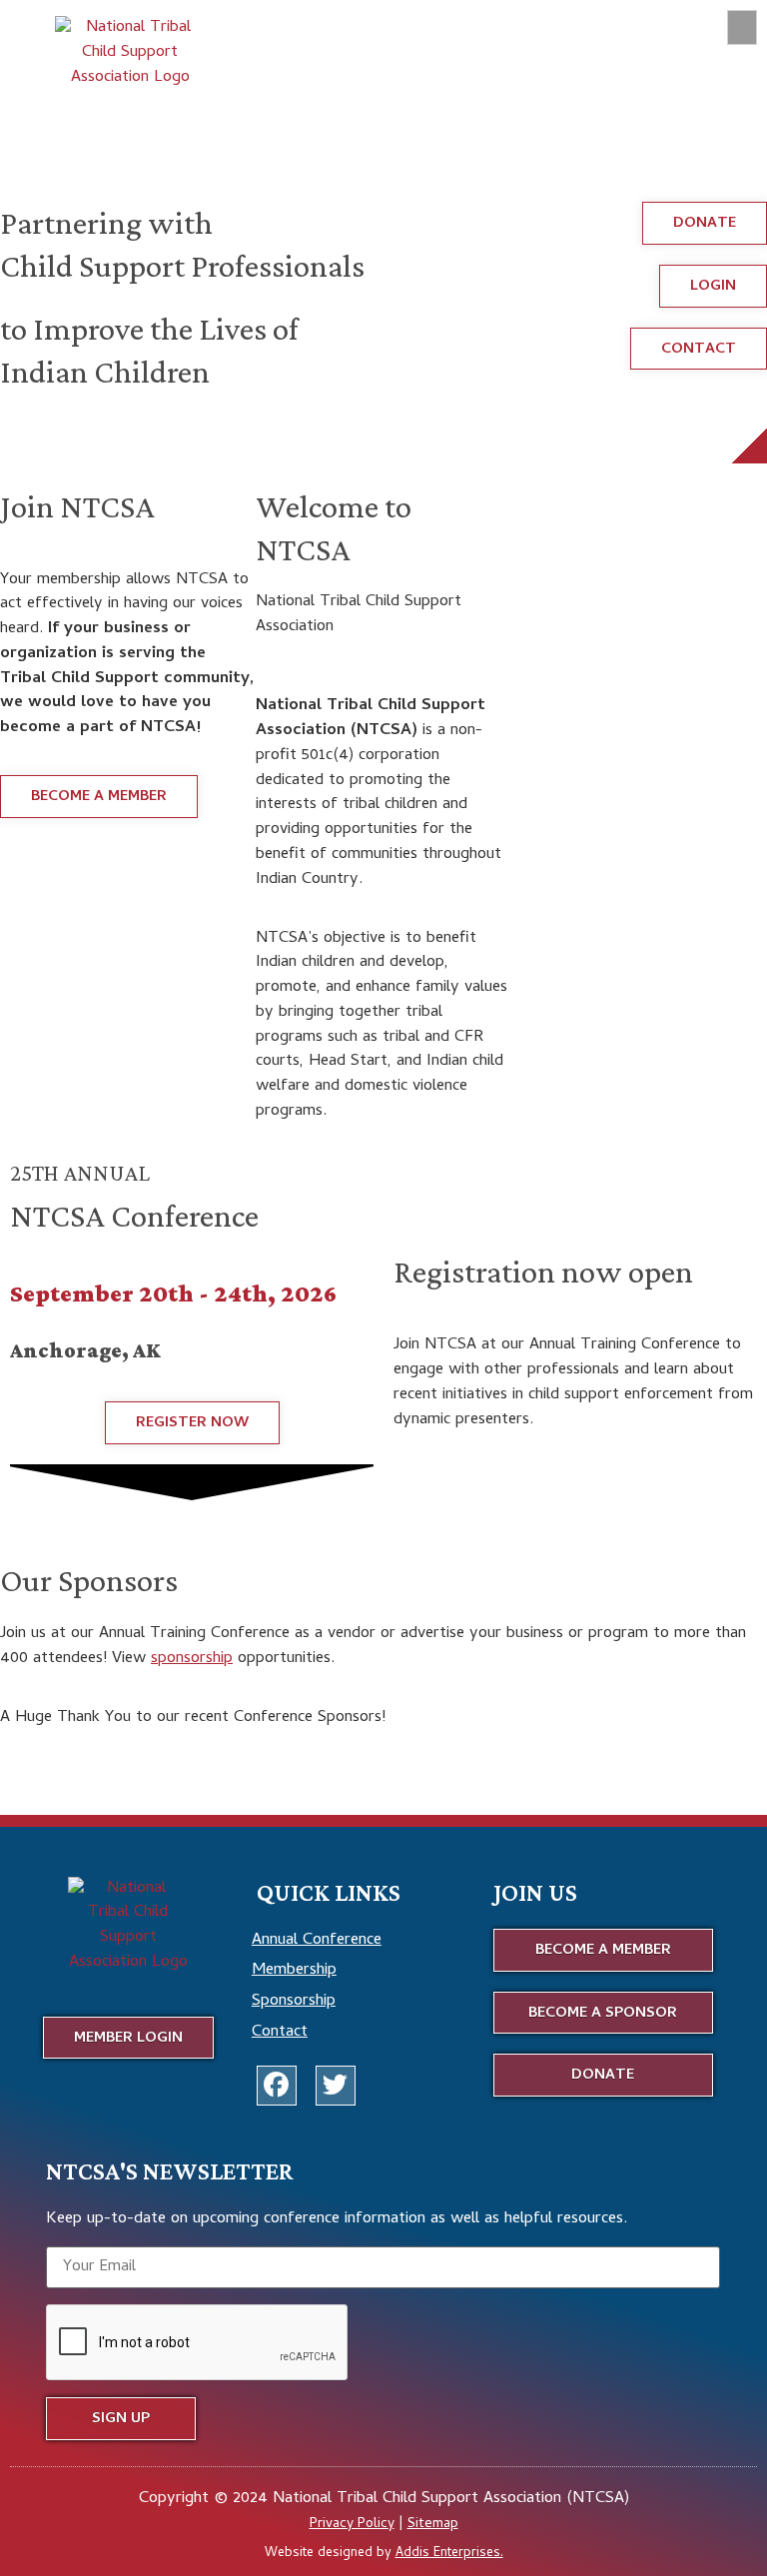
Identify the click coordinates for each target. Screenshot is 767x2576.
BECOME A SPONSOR (89, 1522)
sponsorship (192, 1659)
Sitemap (433, 2525)
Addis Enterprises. (449, 2554)
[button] (742, 27)
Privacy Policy (352, 2525)
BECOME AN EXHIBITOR (283, 1522)
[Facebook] (277, 2086)
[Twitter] (336, 2086)
